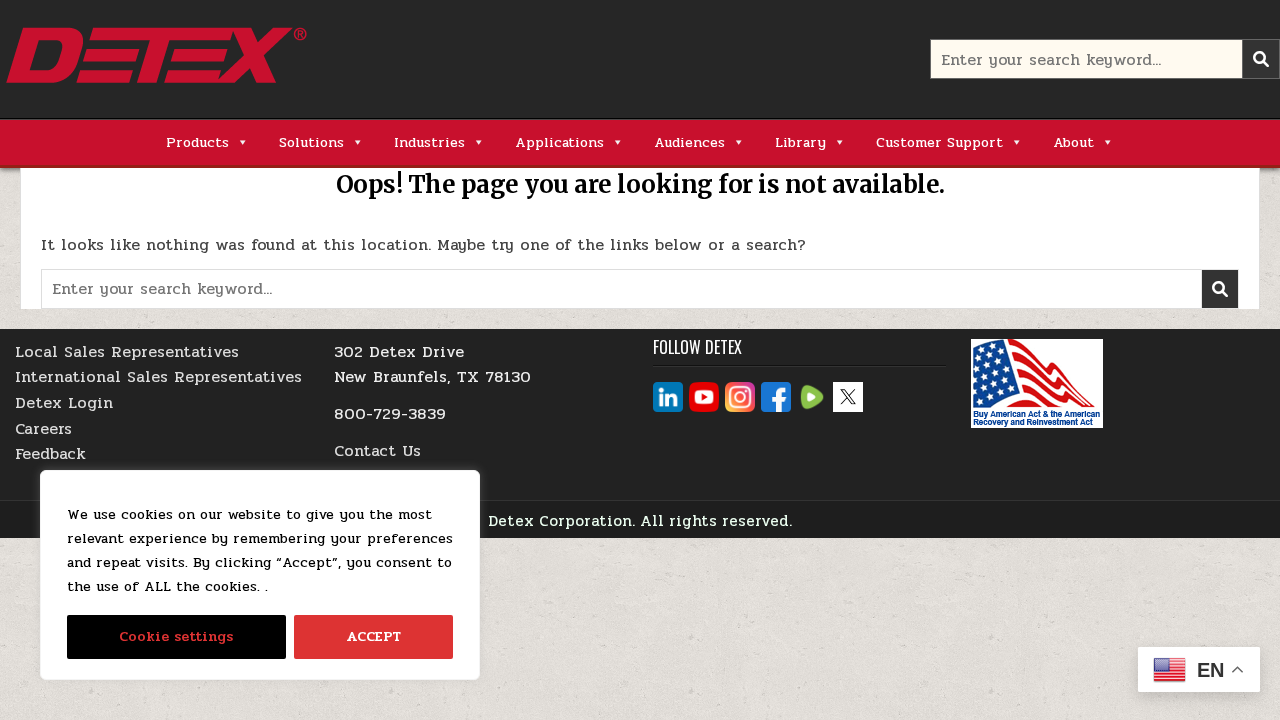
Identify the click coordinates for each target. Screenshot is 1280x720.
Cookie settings (176, 636)
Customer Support (939, 142)
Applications (559, 142)
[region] (260, 575)
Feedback (50, 453)
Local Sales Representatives (127, 351)
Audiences (689, 142)
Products (197, 142)
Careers (43, 428)
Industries (429, 142)
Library (800, 142)
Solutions (311, 142)
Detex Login (64, 402)
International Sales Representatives (158, 376)
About (1073, 142)
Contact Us (377, 450)
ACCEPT (373, 636)
